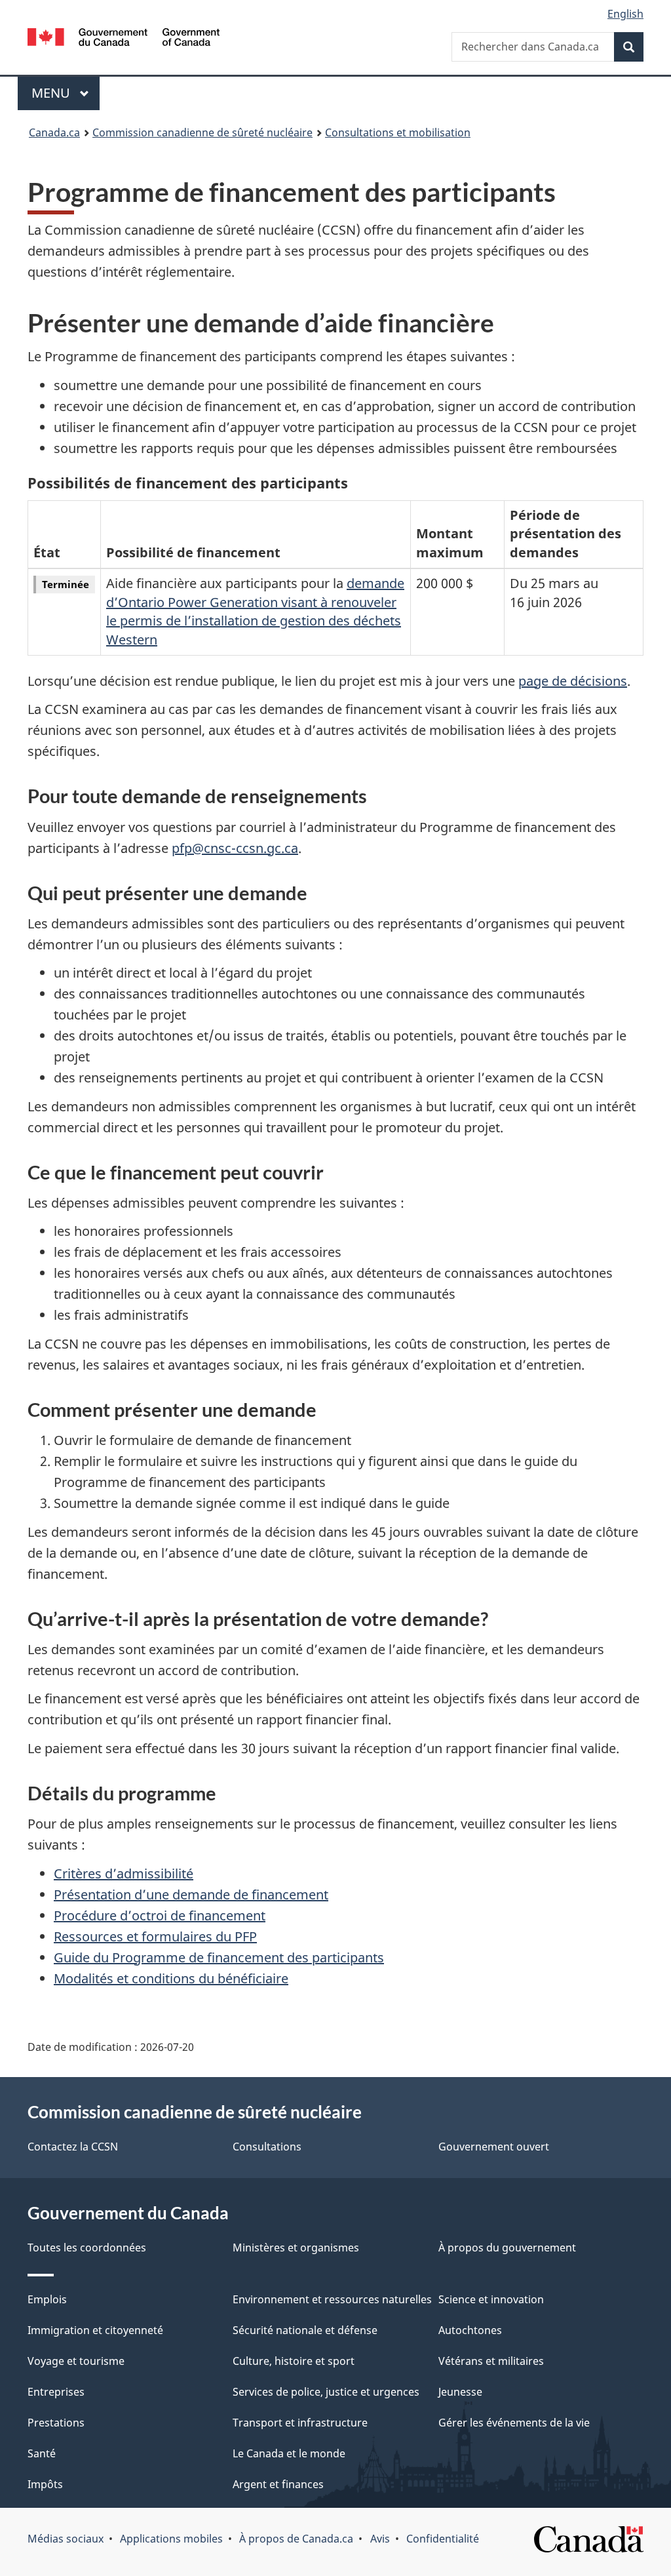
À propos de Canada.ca (296, 2539)
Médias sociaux (66, 2539)
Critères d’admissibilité (124, 1873)
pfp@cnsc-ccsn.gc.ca (235, 848)
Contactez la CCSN (73, 2147)
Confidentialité (443, 2539)
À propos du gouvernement (507, 2248)
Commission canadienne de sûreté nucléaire (202, 132)
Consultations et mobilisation (398, 132)
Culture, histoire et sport (294, 2361)
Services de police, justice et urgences (326, 2392)
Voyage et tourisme (76, 2361)
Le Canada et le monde (289, 2453)
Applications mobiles (171, 2539)
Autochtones (470, 2330)
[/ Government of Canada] (124, 39)
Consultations (267, 2147)
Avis (380, 2539)
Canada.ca (54, 132)
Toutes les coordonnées (87, 2248)
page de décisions (573, 681)
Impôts (45, 2484)
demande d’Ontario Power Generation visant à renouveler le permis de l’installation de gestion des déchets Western (255, 611)
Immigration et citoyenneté (95, 2330)
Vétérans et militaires (491, 2361)
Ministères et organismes (296, 2248)
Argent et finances (278, 2484)
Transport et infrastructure (300, 2423)
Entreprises (56, 2392)
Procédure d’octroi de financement (160, 1915)
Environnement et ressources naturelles (332, 2299)
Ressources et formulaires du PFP (155, 1936)
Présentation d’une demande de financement (191, 1894)
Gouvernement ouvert (494, 2147)
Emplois (47, 2299)
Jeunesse (460, 2392)
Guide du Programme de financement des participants (219, 1957)
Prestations (56, 2423)
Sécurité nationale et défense (305, 2330)
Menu (66, 93)
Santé (42, 2453)
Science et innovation (491, 2299)
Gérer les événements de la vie (514, 2423)
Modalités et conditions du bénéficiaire (171, 1978)
